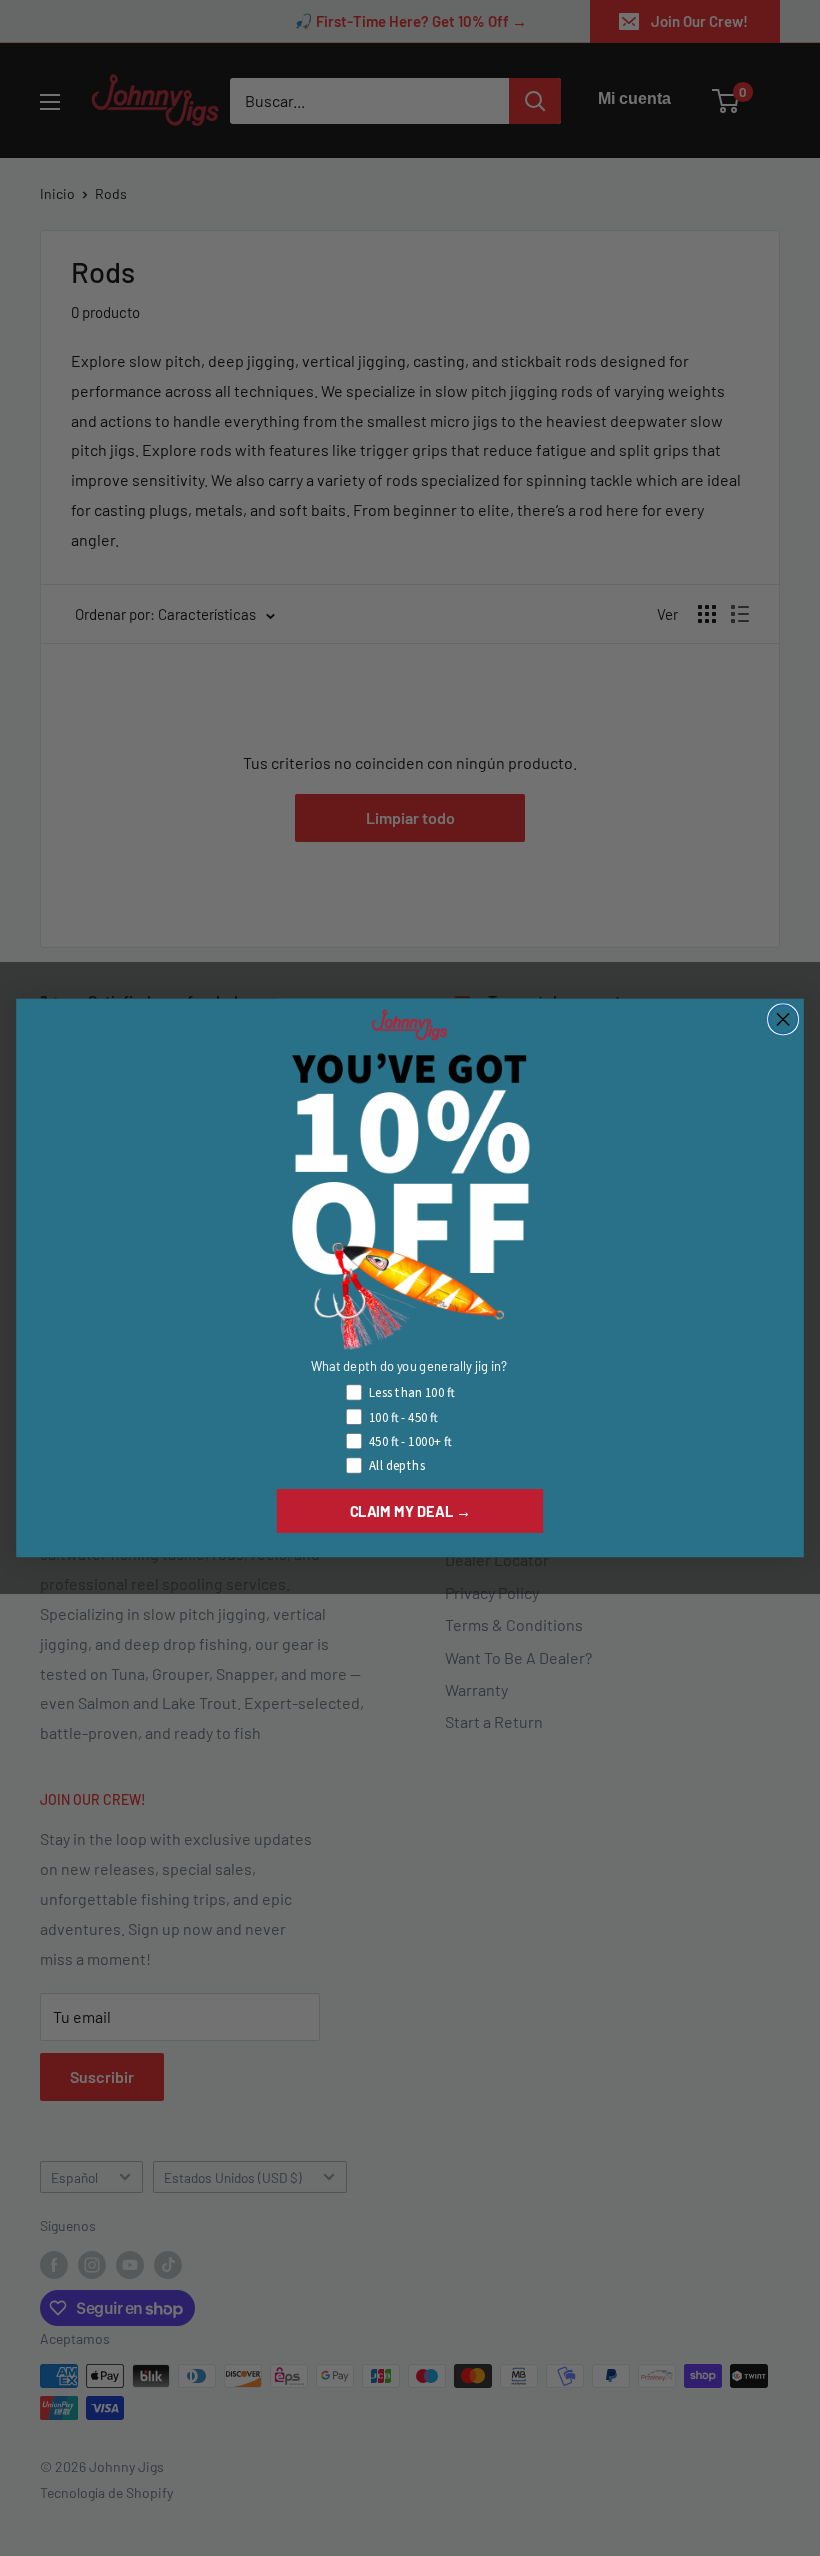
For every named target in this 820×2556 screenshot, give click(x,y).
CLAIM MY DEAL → (410, 1511)
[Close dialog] (783, 1019)
